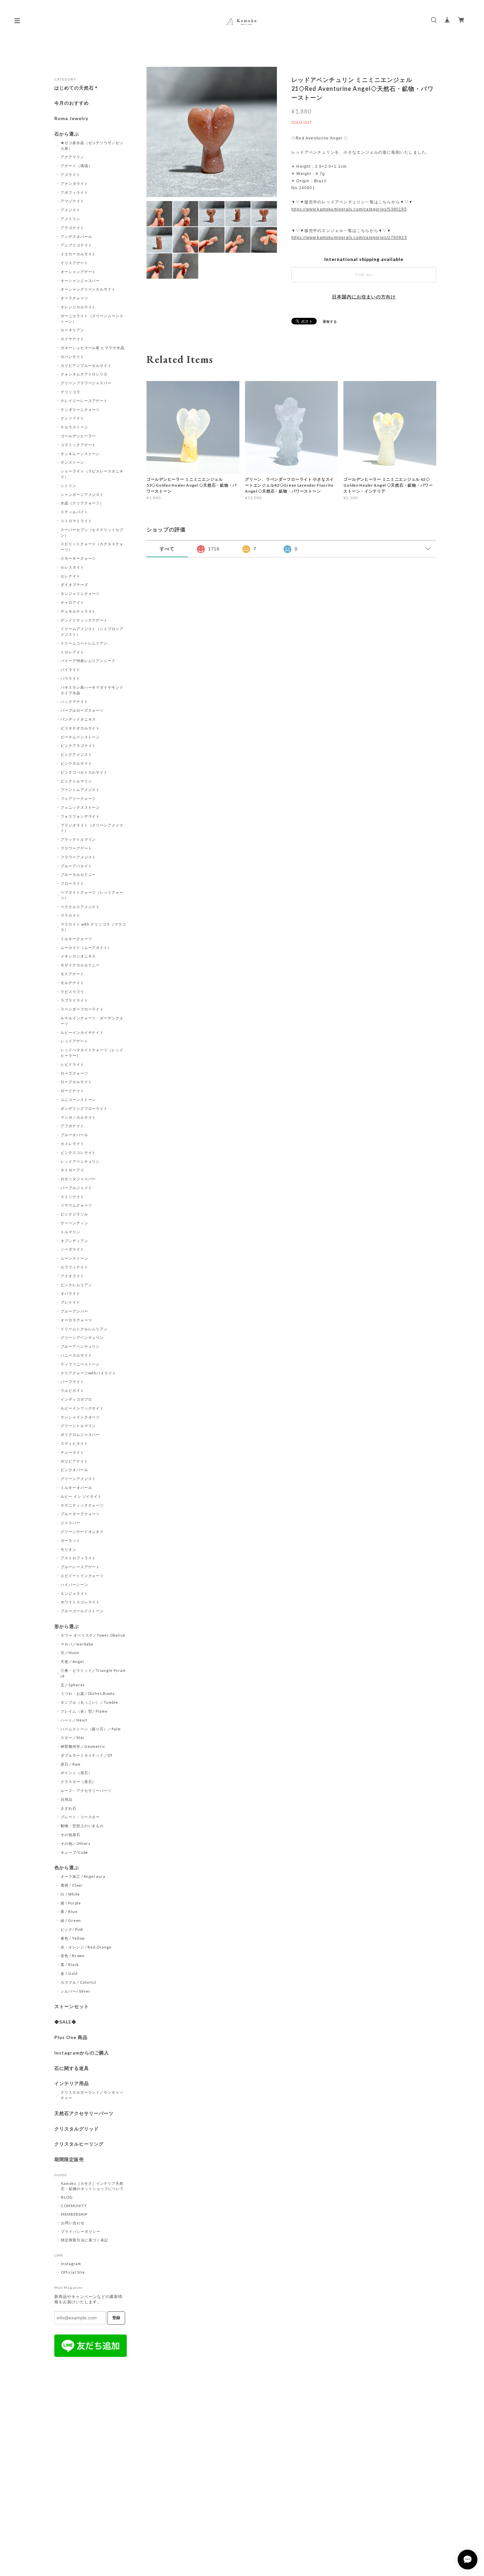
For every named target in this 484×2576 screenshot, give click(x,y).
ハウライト (70, 678)
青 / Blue (69, 1912)
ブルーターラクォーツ (80, 1514)
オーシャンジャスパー (80, 281)
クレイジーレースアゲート (84, 401)
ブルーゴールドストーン (82, 1611)
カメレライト (72, 1144)
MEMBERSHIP (74, 2214)
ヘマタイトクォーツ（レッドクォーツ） (92, 895)
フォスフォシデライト (80, 816)
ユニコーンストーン (78, 1099)
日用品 (67, 1799)
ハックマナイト (74, 701)
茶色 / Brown (73, 1956)
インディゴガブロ (76, 1399)
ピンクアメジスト (76, 754)
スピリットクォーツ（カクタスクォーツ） (92, 547)
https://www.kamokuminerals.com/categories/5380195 (349, 209)
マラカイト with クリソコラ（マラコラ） (93, 927)
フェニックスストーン (80, 807)
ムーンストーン (74, 1258)
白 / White (70, 1894)
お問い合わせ (73, 2223)
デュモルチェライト (78, 611)
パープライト (72, 1381)
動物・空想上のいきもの (82, 1826)
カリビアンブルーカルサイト (86, 365)
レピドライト (72, 1064)
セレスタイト (72, 567)
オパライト (70, 1293)
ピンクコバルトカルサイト (84, 772)
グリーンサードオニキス (82, 1531)
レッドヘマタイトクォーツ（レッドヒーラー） (92, 1053)
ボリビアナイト (74, 1461)
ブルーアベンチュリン (80, 1346)
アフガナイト (72, 1126)
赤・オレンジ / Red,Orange (86, 1947)
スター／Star (73, 1737)
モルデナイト (72, 983)
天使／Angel (72, 1661)
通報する (330, 321)
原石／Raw (70, 1764)
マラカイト (70, 915)
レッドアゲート (74, 1041)
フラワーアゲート (76, 848)
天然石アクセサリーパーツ (84, 2113)
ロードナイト (72, 1091)
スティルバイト (74, 512)
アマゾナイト (72, 201)
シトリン (68, 485)
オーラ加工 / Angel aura (83, 1876)
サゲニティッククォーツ (82, 1505)
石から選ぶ (67, 134)
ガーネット (70, 1540)
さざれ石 (68, 1808)
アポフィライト (74, 192)
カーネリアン (72, 330)
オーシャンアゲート (78, 272)
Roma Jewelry (71, 118)
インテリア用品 (72, 2083)
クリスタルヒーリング (79, 2144)
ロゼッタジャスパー (78, 1179)
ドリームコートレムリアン (84, 643)
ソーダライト (72, 1249)
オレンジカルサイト (78, 307)
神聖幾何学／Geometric (83, 1746)
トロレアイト (72, 652)
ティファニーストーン (80, 1364)
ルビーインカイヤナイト (82, 1032)
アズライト (70, 175)
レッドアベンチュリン (80, 1161)
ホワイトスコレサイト (80, 1602)
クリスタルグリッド (77, 2129)
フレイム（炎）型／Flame (84, 1711)
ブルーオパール (74, 1135)
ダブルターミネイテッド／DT (87, 1755)
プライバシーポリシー (81, 2231)
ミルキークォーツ (76, 939)
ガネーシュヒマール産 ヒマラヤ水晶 (93, 348)
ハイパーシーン (74, 1584)
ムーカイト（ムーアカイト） (86, 947)
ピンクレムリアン (76, 1285)
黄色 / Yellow (73, 1938)
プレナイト (70, 1302)
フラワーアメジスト (78, 857)
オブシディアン (74, 1241)
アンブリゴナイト (76, 245)
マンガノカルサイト (78, 1117)
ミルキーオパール (76, 1487)
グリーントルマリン (78, 1426)
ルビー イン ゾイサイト (81, 1496)
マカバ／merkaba (77, 1644)
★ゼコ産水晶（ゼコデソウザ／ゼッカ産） (92, 145)
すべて (167, 549)
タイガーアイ (72, 1170)
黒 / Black (70, 1964)
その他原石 (70, 1835)
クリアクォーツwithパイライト (88, 1373)
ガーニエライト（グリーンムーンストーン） (92, 319)
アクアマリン (72, 157)
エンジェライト (74, 1593)
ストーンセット (72, 2006)
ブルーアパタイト (76, 866)
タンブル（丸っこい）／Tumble (89, 1702)
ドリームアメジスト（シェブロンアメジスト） (92, 631)
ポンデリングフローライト (84, 1108)
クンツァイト (72, 418)
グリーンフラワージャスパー (86, 383)
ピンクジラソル (74, 1214)
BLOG (67, 2197)
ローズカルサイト (76, 1082)
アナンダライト (74, 183)
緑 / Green (71, 1920)
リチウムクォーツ (76, 1205)
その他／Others (76, 1843)
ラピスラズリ (72, 992)
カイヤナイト (72, 339)
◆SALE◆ (65, 2022)
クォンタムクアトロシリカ (84, 374)
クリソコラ (70, 392)
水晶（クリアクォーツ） (82, 503)
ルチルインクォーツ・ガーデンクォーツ (92, 1021)
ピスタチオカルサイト (80, 728)
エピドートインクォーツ (82, 1576)
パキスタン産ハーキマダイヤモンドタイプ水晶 (92, 690)
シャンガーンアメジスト (82, 494)
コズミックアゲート (78, 445)
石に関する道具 (72, 2068)
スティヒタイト (74, 1443)
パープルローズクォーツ (82, 710)
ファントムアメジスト (80, 790)
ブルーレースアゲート (80, 1567)
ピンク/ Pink (72, 1929)
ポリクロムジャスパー (80, 1434)
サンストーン (72, 462)
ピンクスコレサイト (78, 1152)
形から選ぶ (67, 1626)
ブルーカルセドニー (78, 874)
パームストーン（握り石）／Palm (91, 1729)
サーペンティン (74, 1223)
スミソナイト (72, 1197)
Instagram (71, 2264)
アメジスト (70, 210)
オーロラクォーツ (76, 1320)
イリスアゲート (74, 263)
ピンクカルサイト (76, 763)
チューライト (72, 1452)
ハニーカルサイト (76, 1355)
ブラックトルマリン (78, 839)
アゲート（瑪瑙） (76, 166)
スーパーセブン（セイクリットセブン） (92, 532)
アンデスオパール (76, 236)
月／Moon (70, 1653)
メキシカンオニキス (78, 956)
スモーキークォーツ (78, 558)
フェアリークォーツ (78, 798)
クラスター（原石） (78, 1782)
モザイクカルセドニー (80, 965)
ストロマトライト (76, 521)
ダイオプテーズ (74, 585)
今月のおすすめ (72, 103)
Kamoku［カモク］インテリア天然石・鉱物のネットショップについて (92, 2186)
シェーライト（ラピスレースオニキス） (92, 474)
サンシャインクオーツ (80, 1417)
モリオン (68, 1549)
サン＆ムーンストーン (80, 454)
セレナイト (70, 576)
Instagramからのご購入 (82, 2053)
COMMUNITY (74, 2206)
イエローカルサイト (78, 254)
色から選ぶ (67, 1868)
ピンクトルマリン (76, 781)
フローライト (72, 883)
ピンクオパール (74, 1470)
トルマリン (70, 1232)
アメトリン (70, 219)
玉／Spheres (73, 1685)
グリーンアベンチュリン (82, 1337)
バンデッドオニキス (78, 719)
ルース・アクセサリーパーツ (86, 1790)
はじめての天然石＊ (77, 88)
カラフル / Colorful (78, 1982)
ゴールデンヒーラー (78, 436)
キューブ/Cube (75, 1852)
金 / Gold (69, 1973)
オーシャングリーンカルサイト (88, 289)
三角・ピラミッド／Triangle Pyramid (93, 1673)
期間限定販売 (69, 2159)
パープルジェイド (76, 1188)
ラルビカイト (72, 1390)
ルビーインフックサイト (82, 1408)
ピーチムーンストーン (80, 737)
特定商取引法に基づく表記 (85, 2240)
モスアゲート (72, 974)
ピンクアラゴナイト (78, 745)
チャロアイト (72, 602)
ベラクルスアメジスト (80, 907)
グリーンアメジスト (78, 1479)
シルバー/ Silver (76, 1991)
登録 (116, 2318)
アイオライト (72, 1276)
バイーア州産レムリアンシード (88, 661)
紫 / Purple (71, 1903)
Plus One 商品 (71, 2037)
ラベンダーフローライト (82, 1009)
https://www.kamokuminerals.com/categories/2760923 (349, 238)
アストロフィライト (78, 1558)
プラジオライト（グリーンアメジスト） (92, 828)
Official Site (73, 2272)
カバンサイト (72, 357)
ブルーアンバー (74, 1311)
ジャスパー (70, 1523)
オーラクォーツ (74, 298)
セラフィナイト (74, 1267)
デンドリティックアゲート (84, 620)
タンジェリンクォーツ (80, 593)
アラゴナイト (72, 228)
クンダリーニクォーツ (80, 409)
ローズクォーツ (74, 1073)
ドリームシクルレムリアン (84, 1329)
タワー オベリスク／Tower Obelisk (93, 1635)
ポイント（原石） (76, 1773)
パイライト (70, 669)
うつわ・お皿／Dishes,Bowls (88, 1693)
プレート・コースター (80, 1817)
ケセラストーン (74, 427)
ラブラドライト (74, 1000)
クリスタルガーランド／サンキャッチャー (92, 2095)
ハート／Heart (74, 1720)
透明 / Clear (72, 1885)
